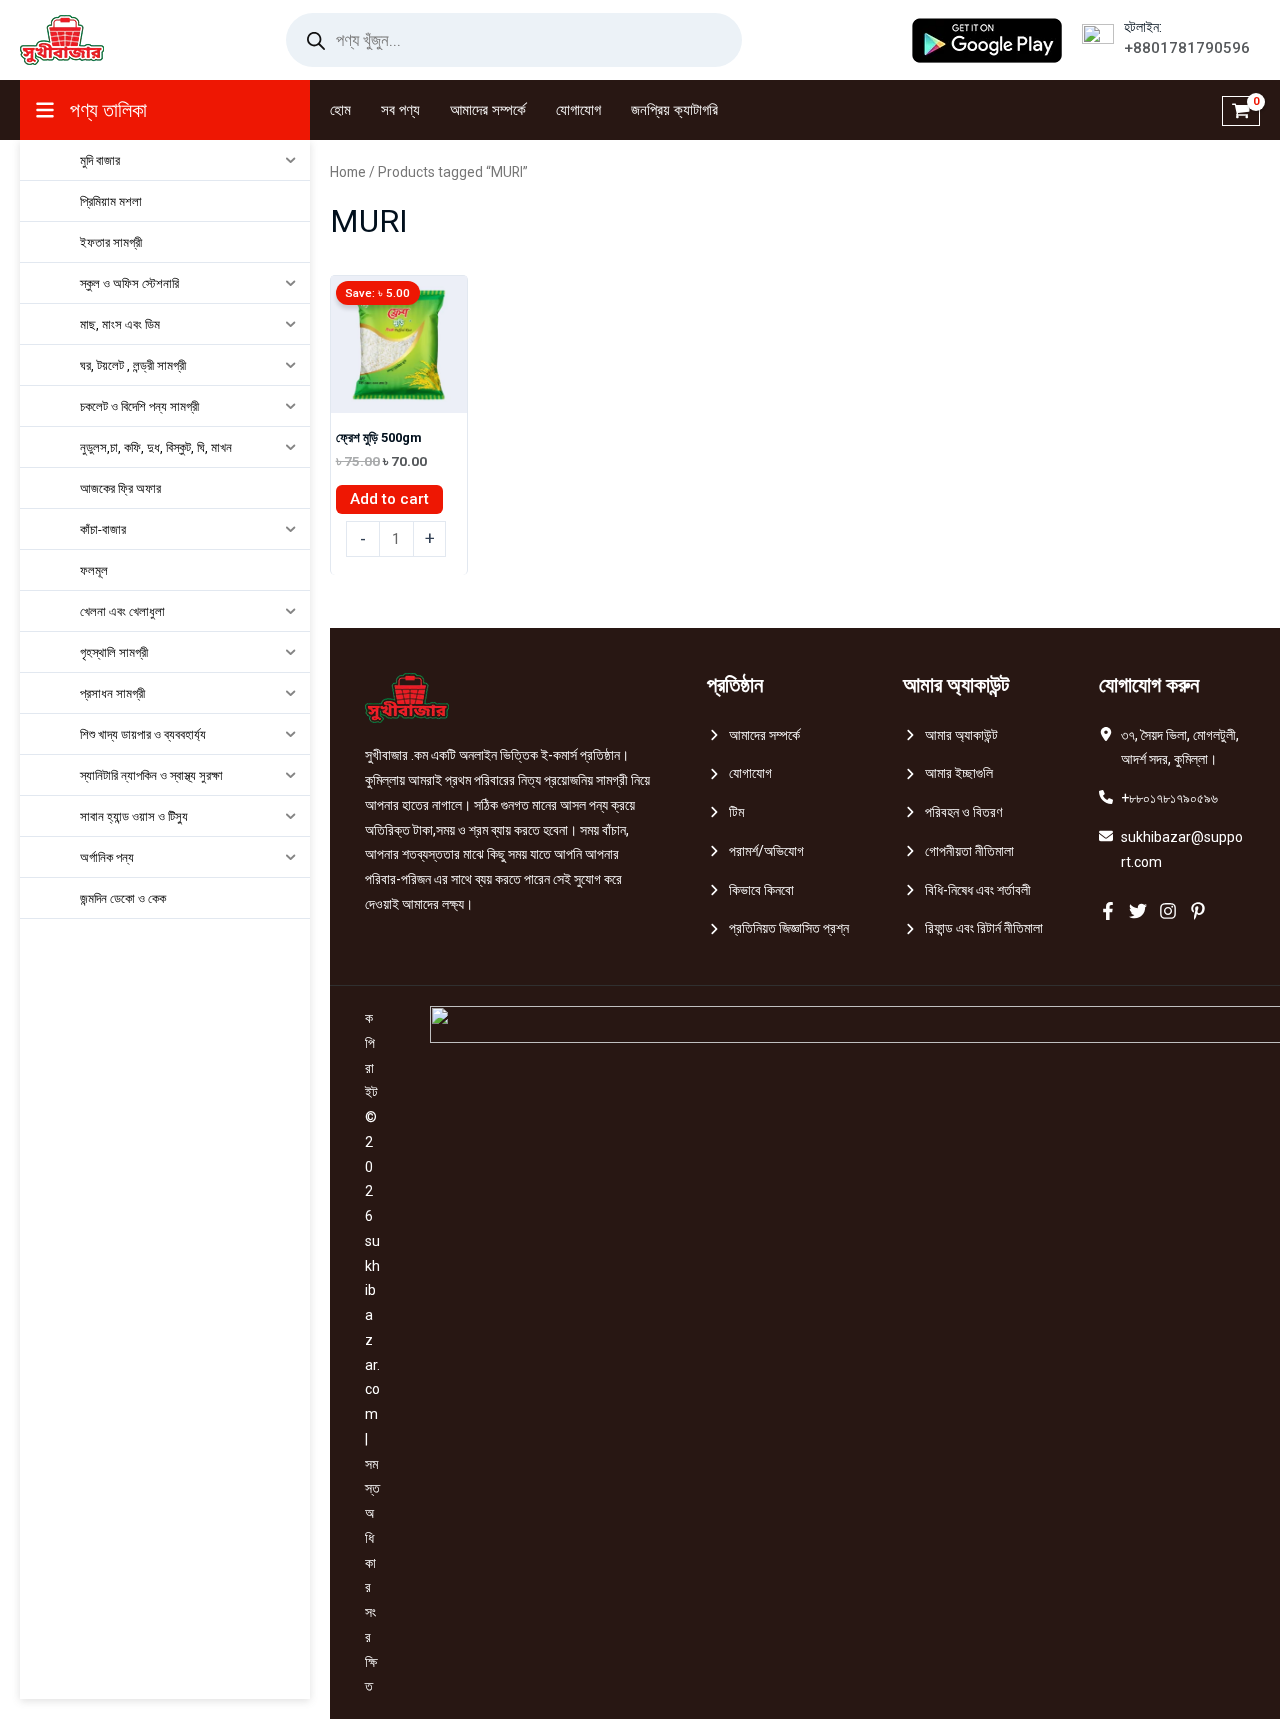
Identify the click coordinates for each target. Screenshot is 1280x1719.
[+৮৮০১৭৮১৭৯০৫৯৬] (1158, 798)
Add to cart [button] (389, 499)
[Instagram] (1168, 911)
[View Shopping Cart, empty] (1241, 110)
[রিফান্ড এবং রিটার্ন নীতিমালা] (973, 928)
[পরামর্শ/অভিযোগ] (755, 851)
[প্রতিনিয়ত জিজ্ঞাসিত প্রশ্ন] (778, 928)
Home (348, 172)
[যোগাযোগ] (739, 773)
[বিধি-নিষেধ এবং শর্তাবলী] (967, 890)
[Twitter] (1138, 911)
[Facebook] (1108, 911)
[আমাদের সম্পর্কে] (753, 735)
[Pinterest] (1198, 911)
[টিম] (725, 812)
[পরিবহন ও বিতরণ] (952, 812)
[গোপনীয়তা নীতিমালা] (958, 851)
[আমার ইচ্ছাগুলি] (948, 773)
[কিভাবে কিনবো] (750, 890)
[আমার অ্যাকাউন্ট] (950, 735)
